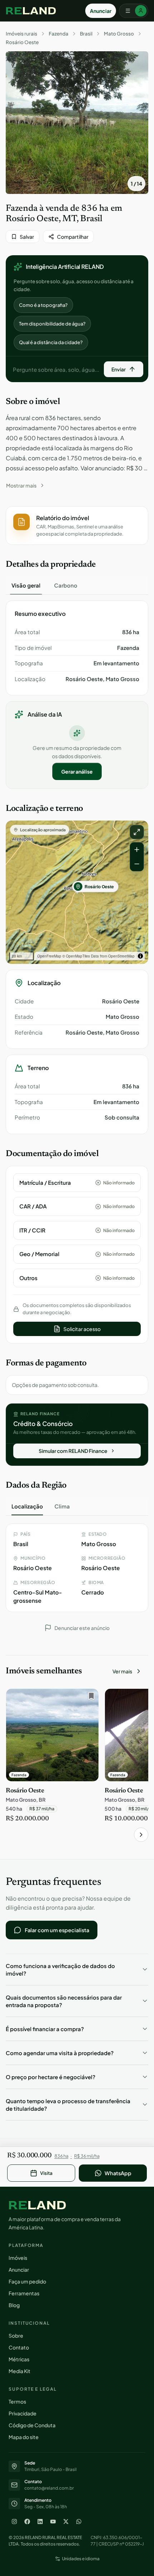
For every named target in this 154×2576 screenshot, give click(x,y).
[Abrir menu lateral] (134, 11)
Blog (14, 2305)
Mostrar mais (21, 485)
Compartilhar (73, 237)
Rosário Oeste (22, 42)
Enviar (119, 369)
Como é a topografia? (43, 305)
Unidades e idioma (81, 2559)
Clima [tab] (62, 1506)
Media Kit (20, 2371)
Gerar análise (77, 771)
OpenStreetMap (121, 956)
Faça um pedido (27, 2281)
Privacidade (23, 2413)
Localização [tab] (27, 1506)
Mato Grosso (119, 34)
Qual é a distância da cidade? (51, 342)
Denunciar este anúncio (82, 1628)
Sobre (16, 2335)
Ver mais (122, 1671)
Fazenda (59, 34)
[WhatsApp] (79, 2522)
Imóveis (18, 2258)
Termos (17, 2401)
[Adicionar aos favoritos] (90, 1698)
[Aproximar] (137, 850)
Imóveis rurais (21, 34)
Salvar (27, 237)
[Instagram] (14, 2522)
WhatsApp (118, 2173)
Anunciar (101, 11)
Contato (19, 2347)
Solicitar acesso (82, 1329)
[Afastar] (137, 864)
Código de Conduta (32, 2425)
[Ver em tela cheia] (137, 832)
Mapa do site (24, 2437)
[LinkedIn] (40, 2522)
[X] (66, 2522)
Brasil (86, 34)
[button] (77, 526)
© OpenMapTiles (76, 956)
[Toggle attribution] (140, 956)
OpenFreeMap (49, 956)
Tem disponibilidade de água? (52, 324)
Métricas (19, 2359)
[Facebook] (27, 2522)
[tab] (26, 585)
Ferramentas (24, 2293)
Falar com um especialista (57, 1930)
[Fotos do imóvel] (77, 123)
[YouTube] (53, 2522)
